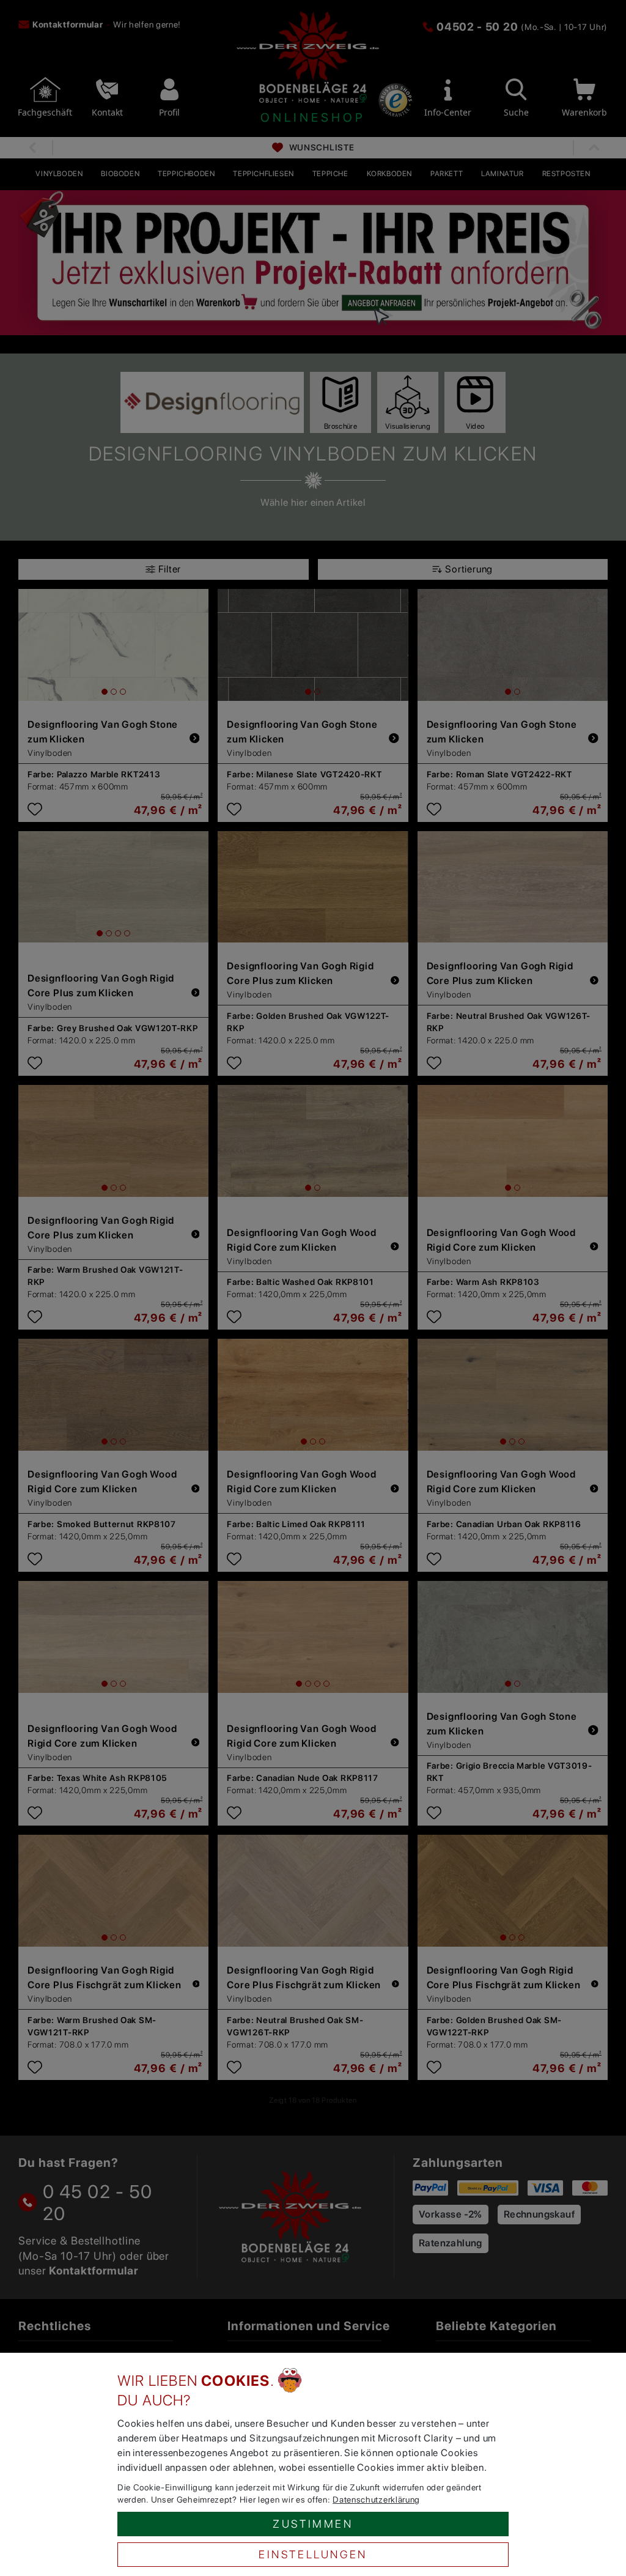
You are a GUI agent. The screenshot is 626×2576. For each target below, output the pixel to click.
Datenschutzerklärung (376, 2500)
